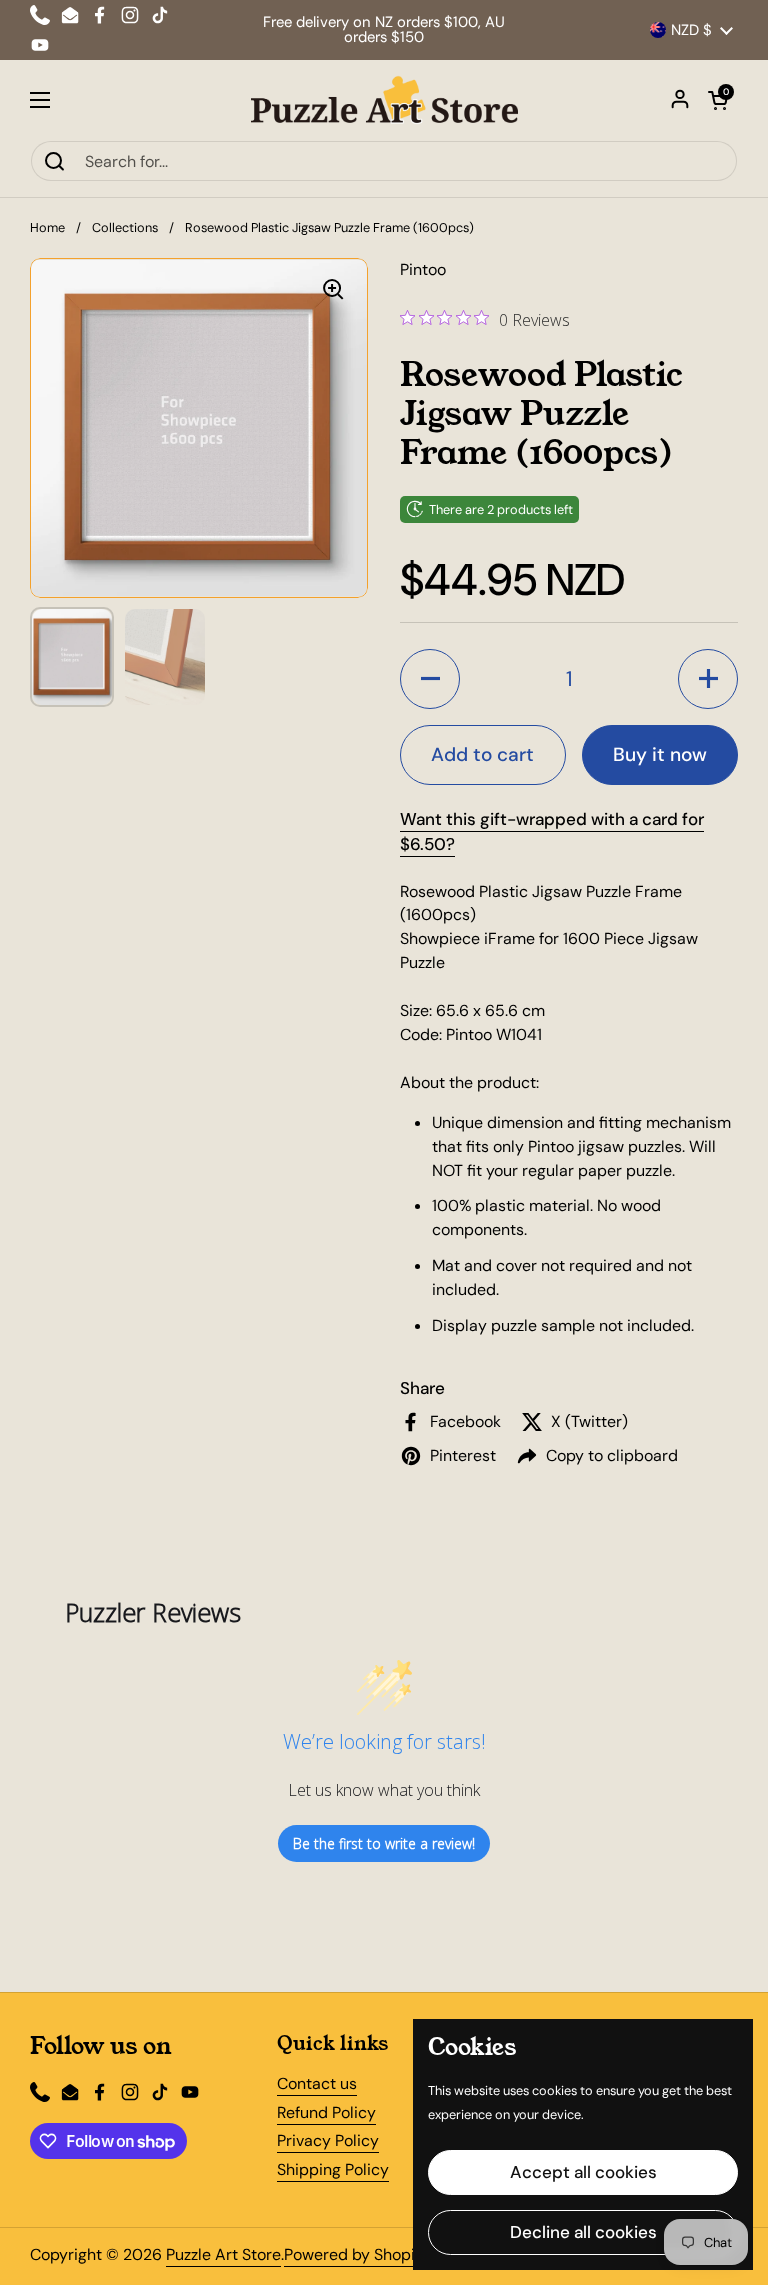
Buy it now (660, 754)
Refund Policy (326, 2112)
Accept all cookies (583, 2172)
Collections (125, 227)
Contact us (317, 2083)
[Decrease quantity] (430, 679)
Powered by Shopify (356, 2254)
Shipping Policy (333, 2169)
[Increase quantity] (708, 679)
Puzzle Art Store (223, 2254)
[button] (718, 100)
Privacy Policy (328, 2140)
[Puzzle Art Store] (384, 100)
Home (47, 227)
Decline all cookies (583, 2232)
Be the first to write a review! (384, 1843)
